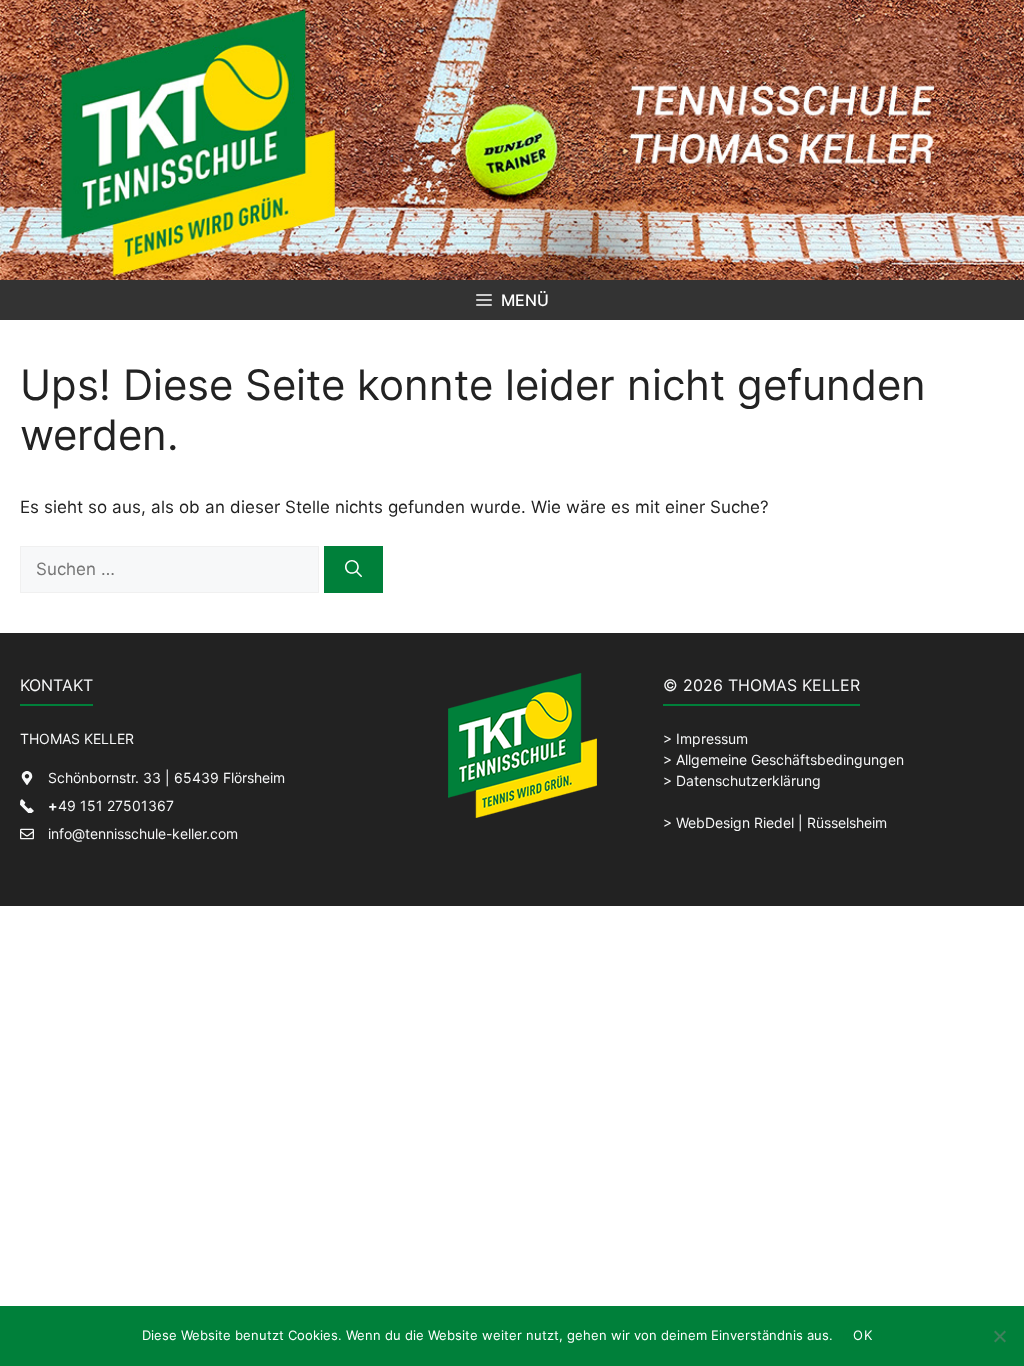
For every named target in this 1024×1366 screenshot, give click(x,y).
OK (862, 1335)
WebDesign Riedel (735, 822)
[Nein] (999, 1336)
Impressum (712, 738)
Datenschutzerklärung (748, 780)
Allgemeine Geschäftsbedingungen (790, 759)
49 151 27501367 (111, 805)
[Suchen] (353, 570)
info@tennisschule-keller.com (143, 833)
